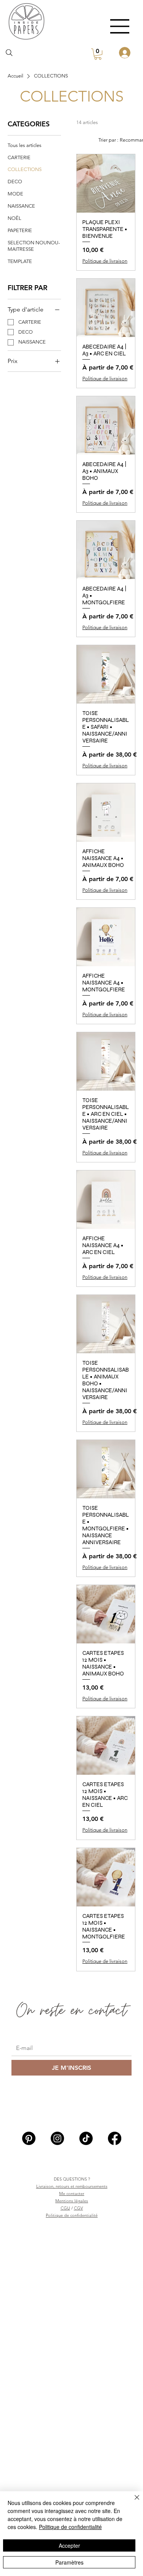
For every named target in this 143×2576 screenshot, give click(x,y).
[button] (98, 54)
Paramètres (69, 2562)
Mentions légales (72, 2201)
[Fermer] (132, 2502)
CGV (79, 2208)
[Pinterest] (29, 2138)
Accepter (69, 2545)
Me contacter (72, 2193)
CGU (65, 2208)
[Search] (9, 53)
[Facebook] (115, 2138)
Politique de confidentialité (72, 2215)
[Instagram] (57, 2138)
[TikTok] (86, 2138)
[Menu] (120, 26)
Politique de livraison (105, 261)
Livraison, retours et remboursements (72, 2186)
